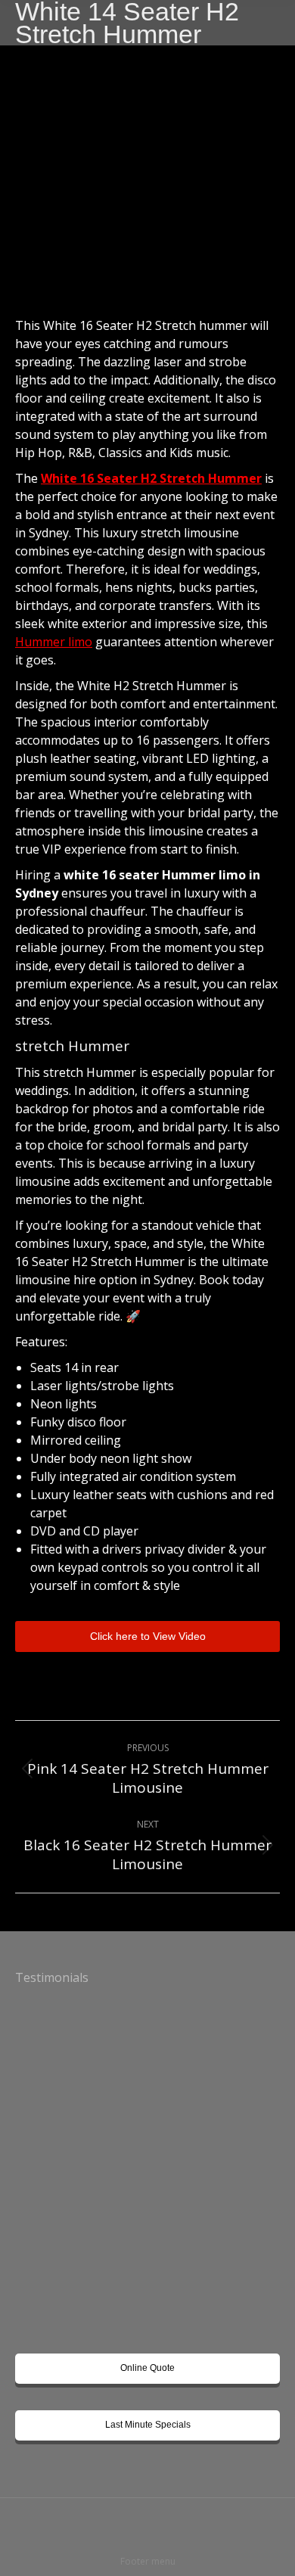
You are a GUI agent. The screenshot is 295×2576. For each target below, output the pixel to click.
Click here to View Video (148, 1636)
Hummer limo (54, 642)
